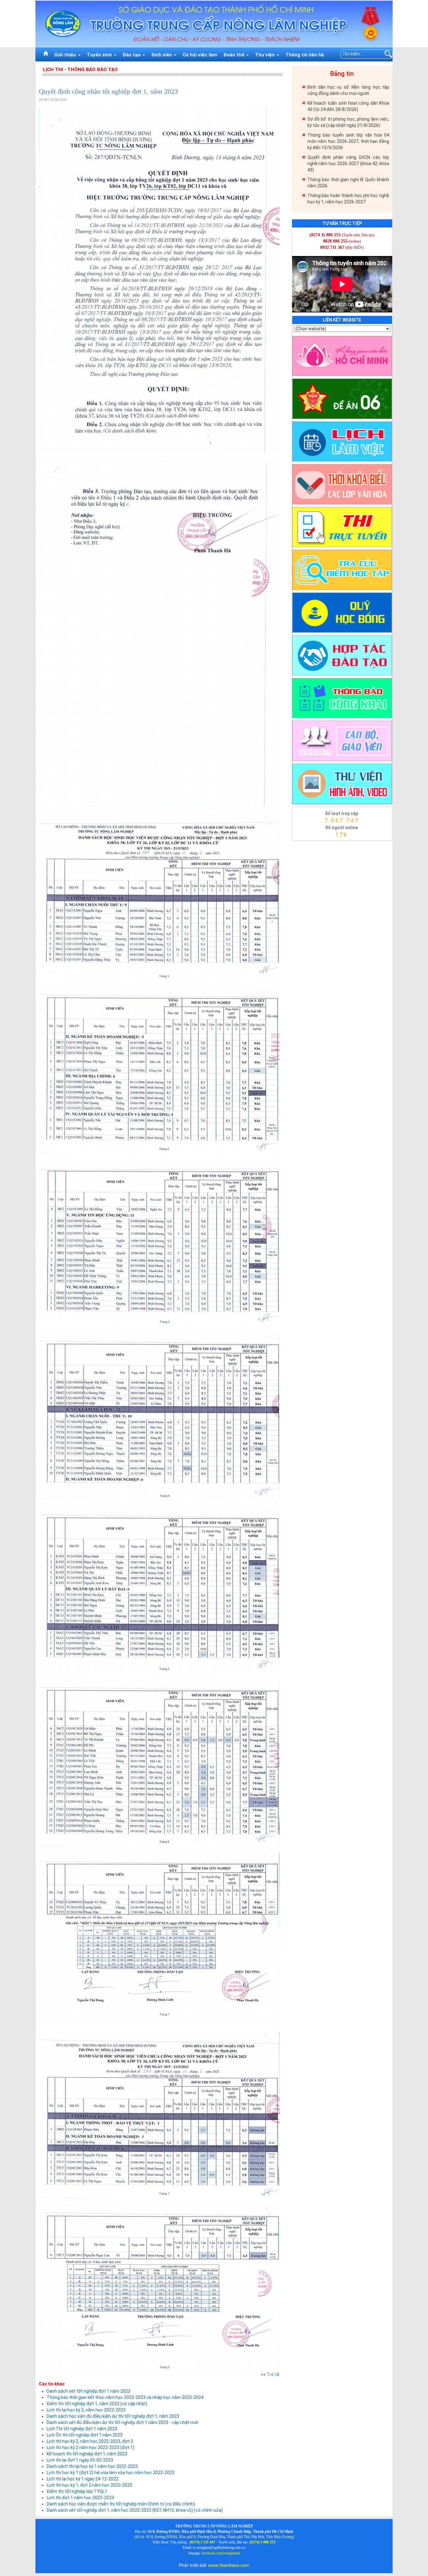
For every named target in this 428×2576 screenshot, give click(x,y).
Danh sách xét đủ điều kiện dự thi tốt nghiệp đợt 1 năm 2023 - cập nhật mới (123, 2422)
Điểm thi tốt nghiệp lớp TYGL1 (77, 2491)
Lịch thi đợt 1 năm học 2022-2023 (80, 2498)
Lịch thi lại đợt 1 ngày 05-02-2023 (80, 2460)
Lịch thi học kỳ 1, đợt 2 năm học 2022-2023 (89, 2485)
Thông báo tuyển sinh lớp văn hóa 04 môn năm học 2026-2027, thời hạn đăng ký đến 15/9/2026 (348, 141)
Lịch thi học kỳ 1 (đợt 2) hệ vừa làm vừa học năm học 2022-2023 (111, 2473)
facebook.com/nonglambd (221, 2553)
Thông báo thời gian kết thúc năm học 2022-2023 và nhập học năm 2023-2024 (125, 2397)
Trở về (273, 2375)
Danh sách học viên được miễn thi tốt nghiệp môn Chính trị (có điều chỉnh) (121, 2504)
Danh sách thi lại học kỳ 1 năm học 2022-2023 (92, 2466)
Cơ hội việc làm (200, 55)
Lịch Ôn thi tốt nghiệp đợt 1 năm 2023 (85, 2435)
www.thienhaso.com (229, 2565)
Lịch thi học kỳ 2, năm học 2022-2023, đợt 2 (90, 2441)
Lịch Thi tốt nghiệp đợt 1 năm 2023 (82, 2429)
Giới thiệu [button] (66, 55)
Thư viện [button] (266, 55)
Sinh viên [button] (162, 55)
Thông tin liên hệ (305, 55)
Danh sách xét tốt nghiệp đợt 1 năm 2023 (89, 2391)
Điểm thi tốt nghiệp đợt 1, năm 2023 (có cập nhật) (97, 2404)
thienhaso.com (300, 842)
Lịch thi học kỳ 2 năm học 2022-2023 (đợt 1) (91, 2448)
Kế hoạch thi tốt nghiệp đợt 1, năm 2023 (87, 2454)
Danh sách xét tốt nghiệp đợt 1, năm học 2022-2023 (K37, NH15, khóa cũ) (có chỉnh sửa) (135, 2510)
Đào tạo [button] (132, 55)
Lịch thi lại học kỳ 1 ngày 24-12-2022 (83, 2479)
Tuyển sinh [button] (100, 55)
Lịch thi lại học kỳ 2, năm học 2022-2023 (86, 2410)
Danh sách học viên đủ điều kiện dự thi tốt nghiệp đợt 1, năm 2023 (113, 2416)
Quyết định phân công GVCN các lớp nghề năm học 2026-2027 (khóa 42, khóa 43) (348, 164)
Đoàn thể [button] (235, 55)
